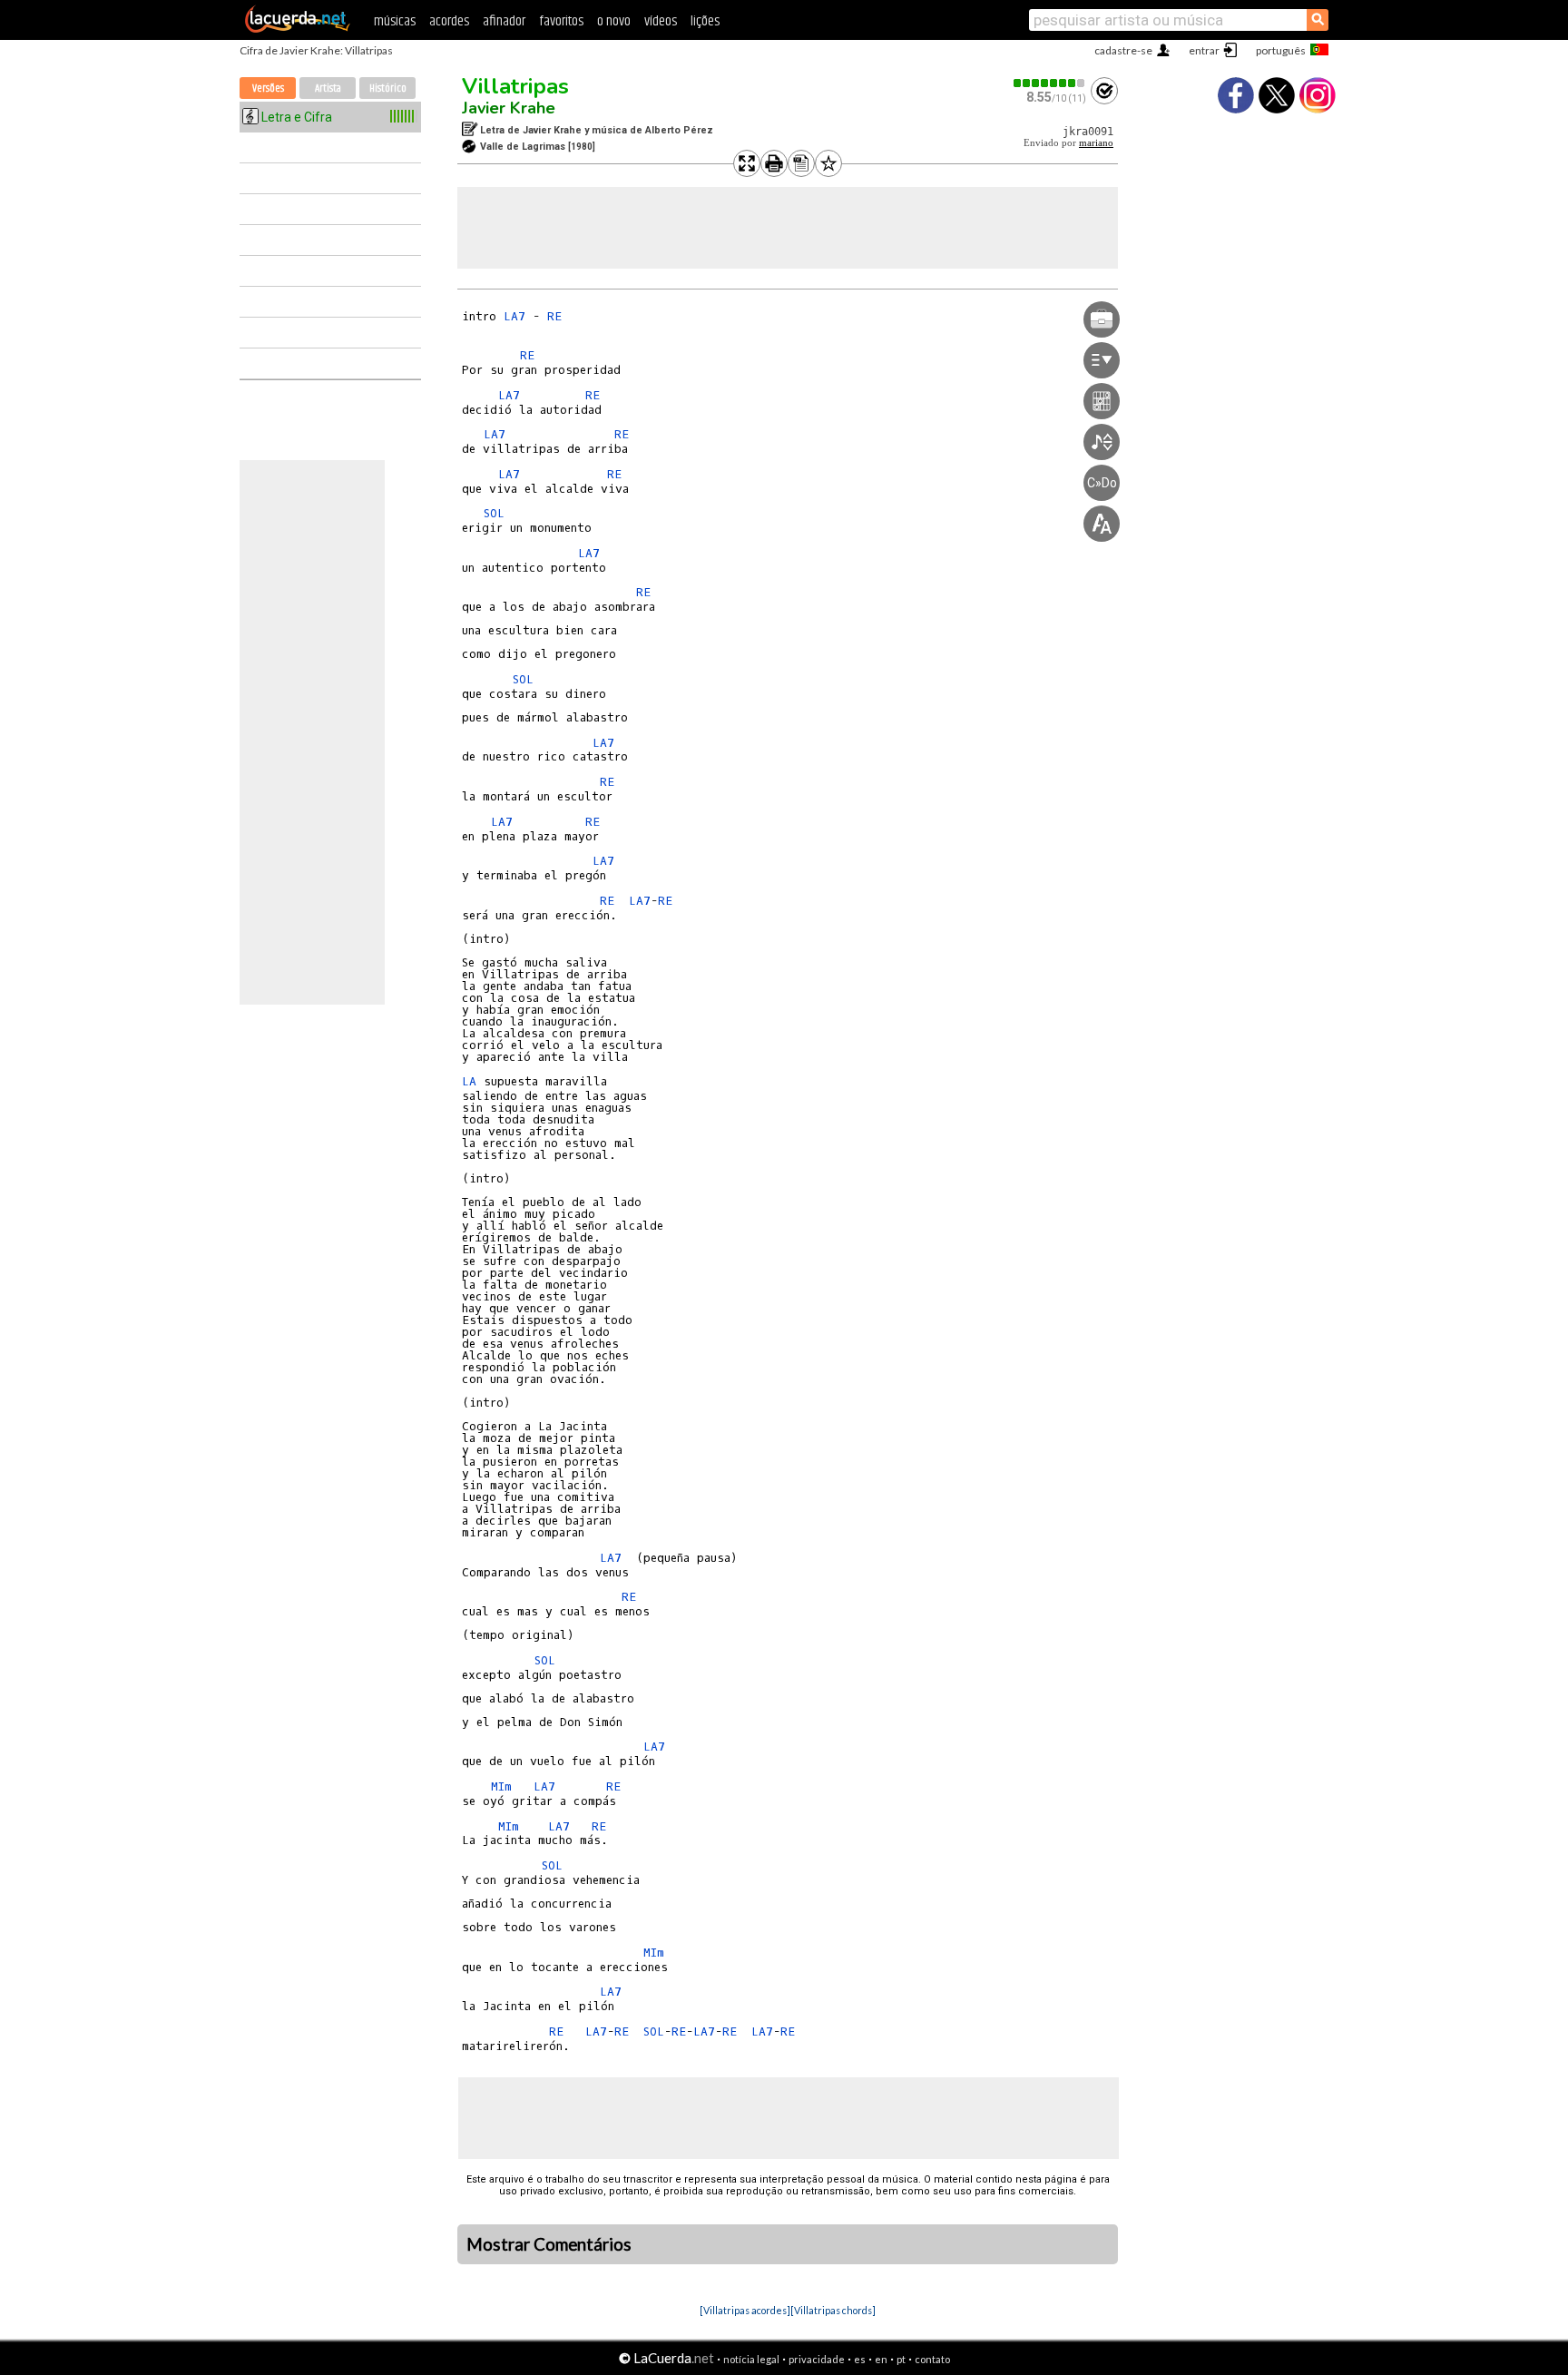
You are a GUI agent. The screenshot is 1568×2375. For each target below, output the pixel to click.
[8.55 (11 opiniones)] (1050, 83)
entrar (1204, 50)
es (860, 2359)
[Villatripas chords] (833, 2310)
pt (901, 2359)
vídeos (661, 21)
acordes (449, 21)
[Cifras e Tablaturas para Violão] (298, 29)
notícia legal (751, 2359)
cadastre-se (1123, 50)
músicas (395, 21)
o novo (614, 21)
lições (705, 21)
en (881, 2359)
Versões (268, 88)
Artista (328, 88)
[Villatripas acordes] (745, 2310)
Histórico (388, 88)
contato (932, 2359)
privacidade (817, 2359)
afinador (504, 21)
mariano (1096, 143)
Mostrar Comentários (549, 2244)
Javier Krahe (509, 108)
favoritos (561, 21)
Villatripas (515, 86)
